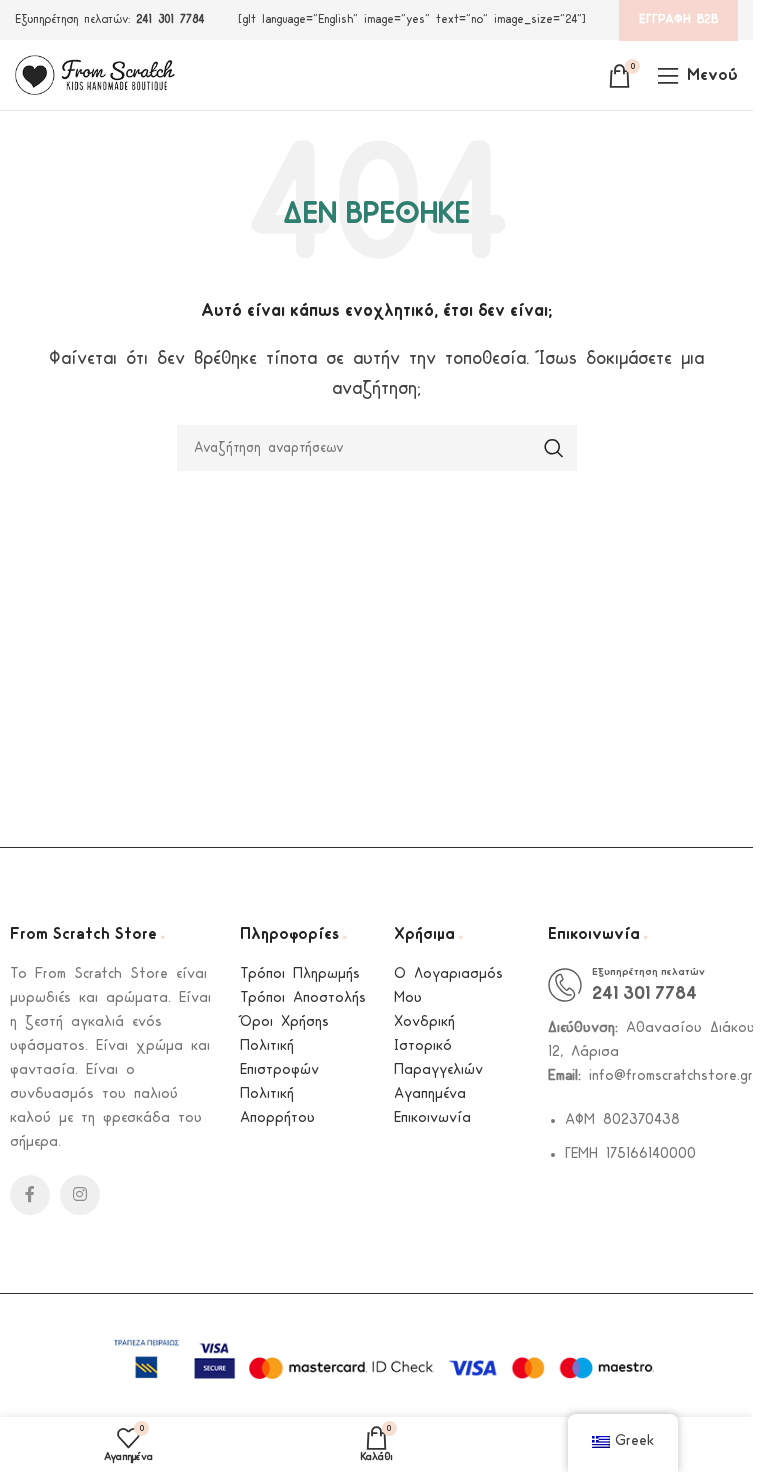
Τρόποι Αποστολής (303, 998)
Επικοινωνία (432, 1118)
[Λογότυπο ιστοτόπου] (95, 74)
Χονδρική (424, 1022)
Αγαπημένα (430, 1094)
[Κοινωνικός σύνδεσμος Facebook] (30, 1195)
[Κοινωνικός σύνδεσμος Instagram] (80, 1195)
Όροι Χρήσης (284, 1022)
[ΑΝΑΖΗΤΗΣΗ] (554, 448)
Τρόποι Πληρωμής (300, 974)
